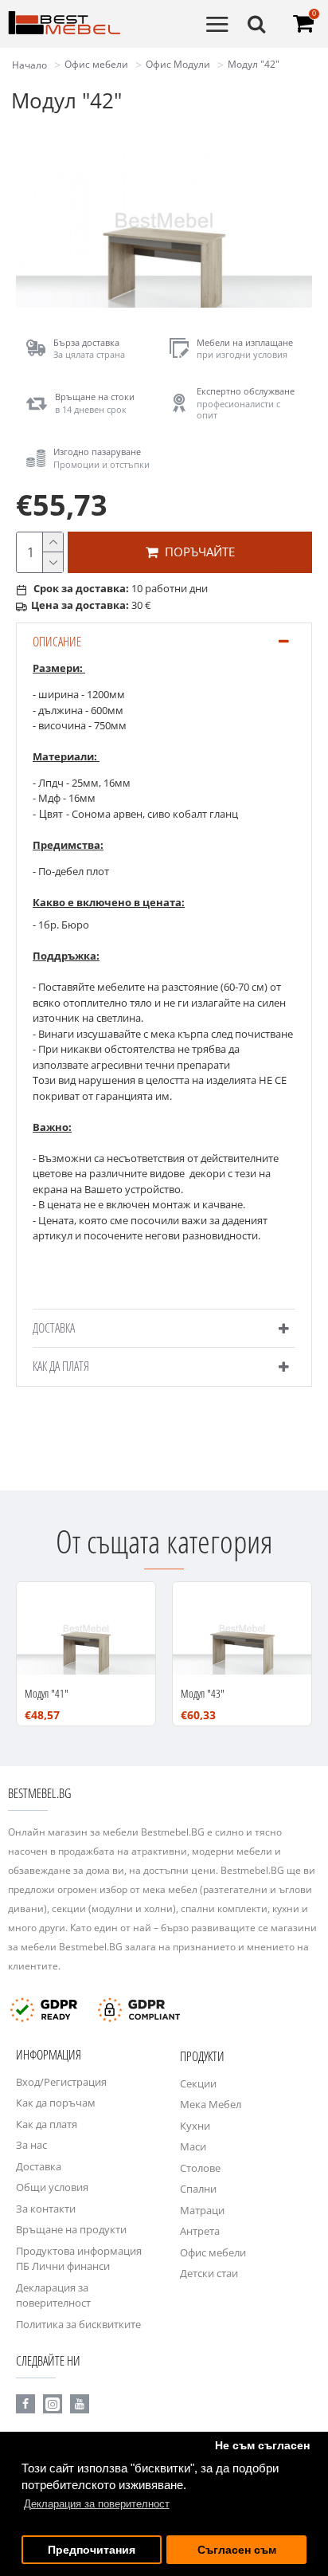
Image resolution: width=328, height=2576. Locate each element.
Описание (57, 642)
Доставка (54, 1328)
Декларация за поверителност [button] (97, 2504)
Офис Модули (178, 64)
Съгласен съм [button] (237, 2550)
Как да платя (61, 1366)
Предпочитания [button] (92, 2550)
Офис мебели (96, 64)
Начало (29, 65)
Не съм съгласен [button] (262, 2446)
